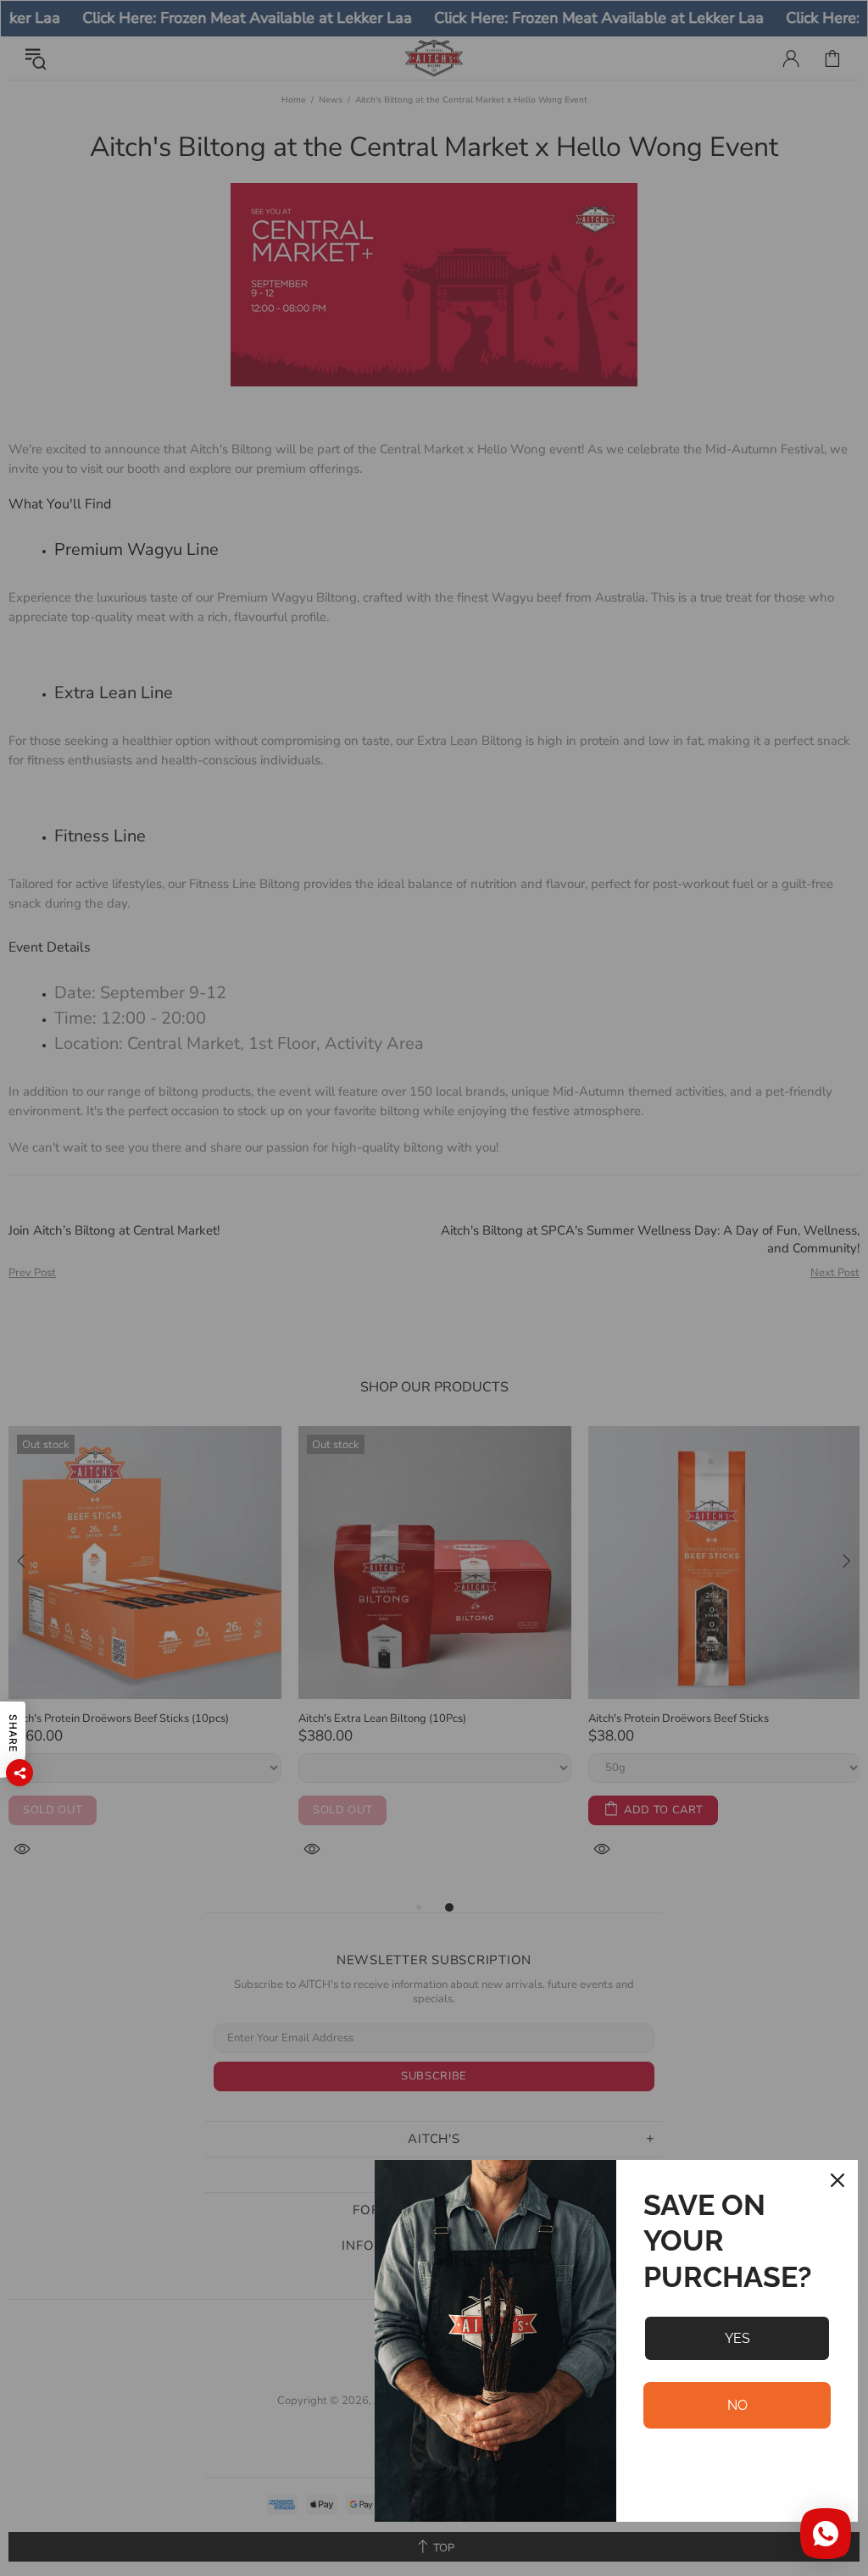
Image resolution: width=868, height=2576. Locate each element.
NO (737, 2405)
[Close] (837, 2180)
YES (737, 2338)
